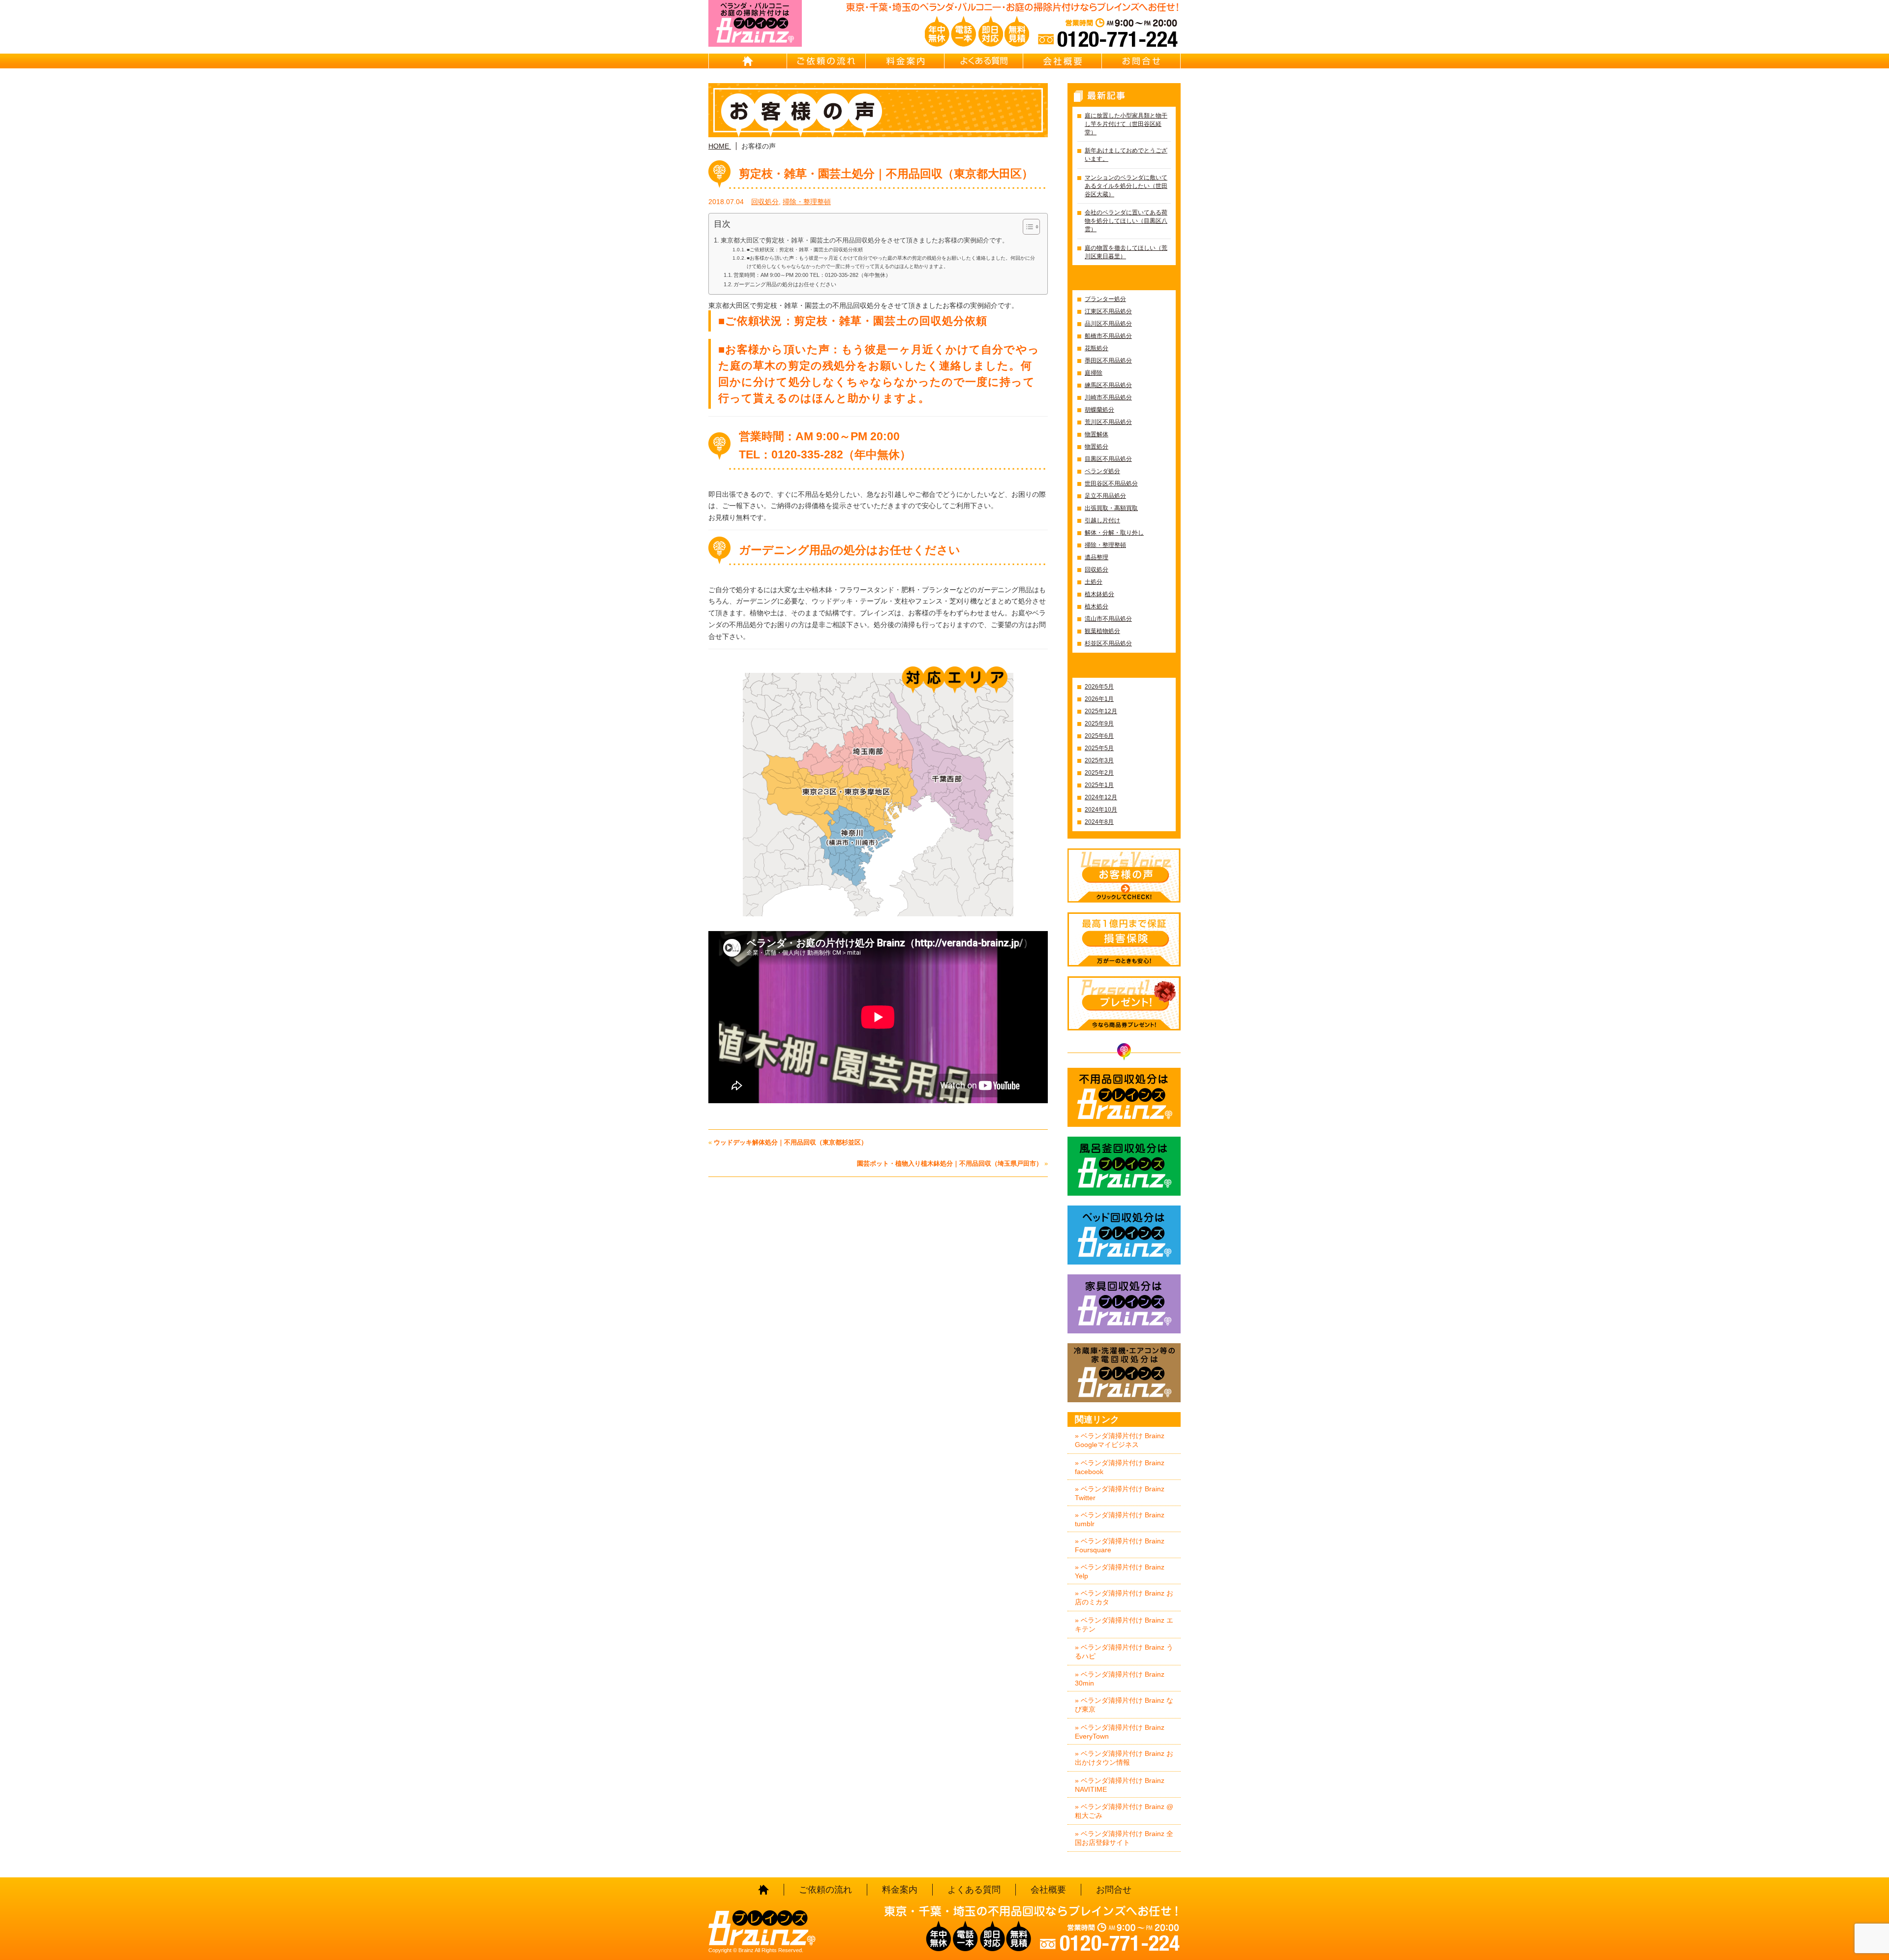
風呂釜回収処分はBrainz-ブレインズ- (1124, 1166)
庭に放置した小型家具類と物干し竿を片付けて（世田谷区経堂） (1126, 124)
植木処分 (1097, 606)
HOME (748, 61)
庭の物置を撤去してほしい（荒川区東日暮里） (1126, 252)
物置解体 (1097, 434)
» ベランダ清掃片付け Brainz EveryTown (1120, 1732)
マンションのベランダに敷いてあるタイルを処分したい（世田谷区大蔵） (1126, 186)
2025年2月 (1099, 773)
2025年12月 (1101, 711)
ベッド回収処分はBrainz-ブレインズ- (1124, 1235)
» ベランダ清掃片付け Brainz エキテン (1124, 1625)
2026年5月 (1099, 687)
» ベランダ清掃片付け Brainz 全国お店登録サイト (1124, 1838)
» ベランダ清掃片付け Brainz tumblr (1120, 1519)
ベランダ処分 (1102, 471)
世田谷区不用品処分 (1111, 483)
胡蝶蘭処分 (1099, 410)
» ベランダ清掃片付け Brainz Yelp (1120, 1571)
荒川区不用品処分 (1108, 422)
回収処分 (765, 202)
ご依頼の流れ (826, 61)
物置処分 (1097, 447)
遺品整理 (1097, 557)
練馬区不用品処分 (1108, 385)
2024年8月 (1099, 822)
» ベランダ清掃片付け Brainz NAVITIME (1120, 1785)
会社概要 (1063, 61)
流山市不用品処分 (1108, 619)
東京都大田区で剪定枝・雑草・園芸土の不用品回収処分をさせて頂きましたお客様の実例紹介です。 (865, 241)
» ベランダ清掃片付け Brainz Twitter (1120, 1493)
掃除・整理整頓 (807, 202)
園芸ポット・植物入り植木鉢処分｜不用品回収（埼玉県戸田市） (950, 1163)
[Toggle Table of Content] (1026, 227)
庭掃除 (1094, 373)
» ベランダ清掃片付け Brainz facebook (1120, 1467)
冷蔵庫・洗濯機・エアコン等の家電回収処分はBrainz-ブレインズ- (1124, 1373)
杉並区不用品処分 (1108, 643)
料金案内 (905, 61)
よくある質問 (984, 61)
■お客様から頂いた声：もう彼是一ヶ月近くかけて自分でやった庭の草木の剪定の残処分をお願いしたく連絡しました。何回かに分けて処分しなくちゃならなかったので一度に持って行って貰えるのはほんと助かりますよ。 (891, 262)
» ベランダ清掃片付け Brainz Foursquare (1120, 1545)
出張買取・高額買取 (1111, 508)
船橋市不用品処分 (1108, 336)
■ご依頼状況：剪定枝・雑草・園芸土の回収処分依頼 (805, 250)
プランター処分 (1105, 299)
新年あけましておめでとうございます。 (1126, 155)
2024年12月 (1101, 797)
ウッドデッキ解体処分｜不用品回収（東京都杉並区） (791, 1142)
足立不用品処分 (1105, 496)
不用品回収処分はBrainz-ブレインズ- (1124, 1097)
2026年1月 (1099, 699)
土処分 (1094, 582)
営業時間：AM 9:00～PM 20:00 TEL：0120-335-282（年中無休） (812, 275)
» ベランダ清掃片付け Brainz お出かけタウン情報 (1124, 1758)
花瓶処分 (1097, 348)
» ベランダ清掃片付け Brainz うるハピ (1124, 1652)
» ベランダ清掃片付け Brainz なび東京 (1124, 1705)
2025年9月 (1099, 724)
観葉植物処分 (1102, 631)
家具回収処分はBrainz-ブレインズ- (1124, 1304)
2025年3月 (1099, 760)
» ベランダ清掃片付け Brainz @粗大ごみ (1124, 1811)
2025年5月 (1099, 748)
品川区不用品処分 (1108, 324)
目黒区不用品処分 (1108, 459)
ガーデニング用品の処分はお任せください (785, 284)
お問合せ (1141, 61)
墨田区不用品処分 (1108, 361)
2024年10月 (1101, 810)
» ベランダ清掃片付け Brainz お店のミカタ (1124, 1598)
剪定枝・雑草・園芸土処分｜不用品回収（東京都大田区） (886, 174)
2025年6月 (1099, 736)
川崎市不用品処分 (1108, 397)
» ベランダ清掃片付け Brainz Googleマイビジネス (1120, 1440)
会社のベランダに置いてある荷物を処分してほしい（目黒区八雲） (1126, 221)
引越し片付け (1102, 520)
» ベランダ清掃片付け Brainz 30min (1120, 1679)
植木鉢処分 (1099, 594)
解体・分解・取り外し (1114, 533)
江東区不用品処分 (1108, 311)
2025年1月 (1099, 785)
